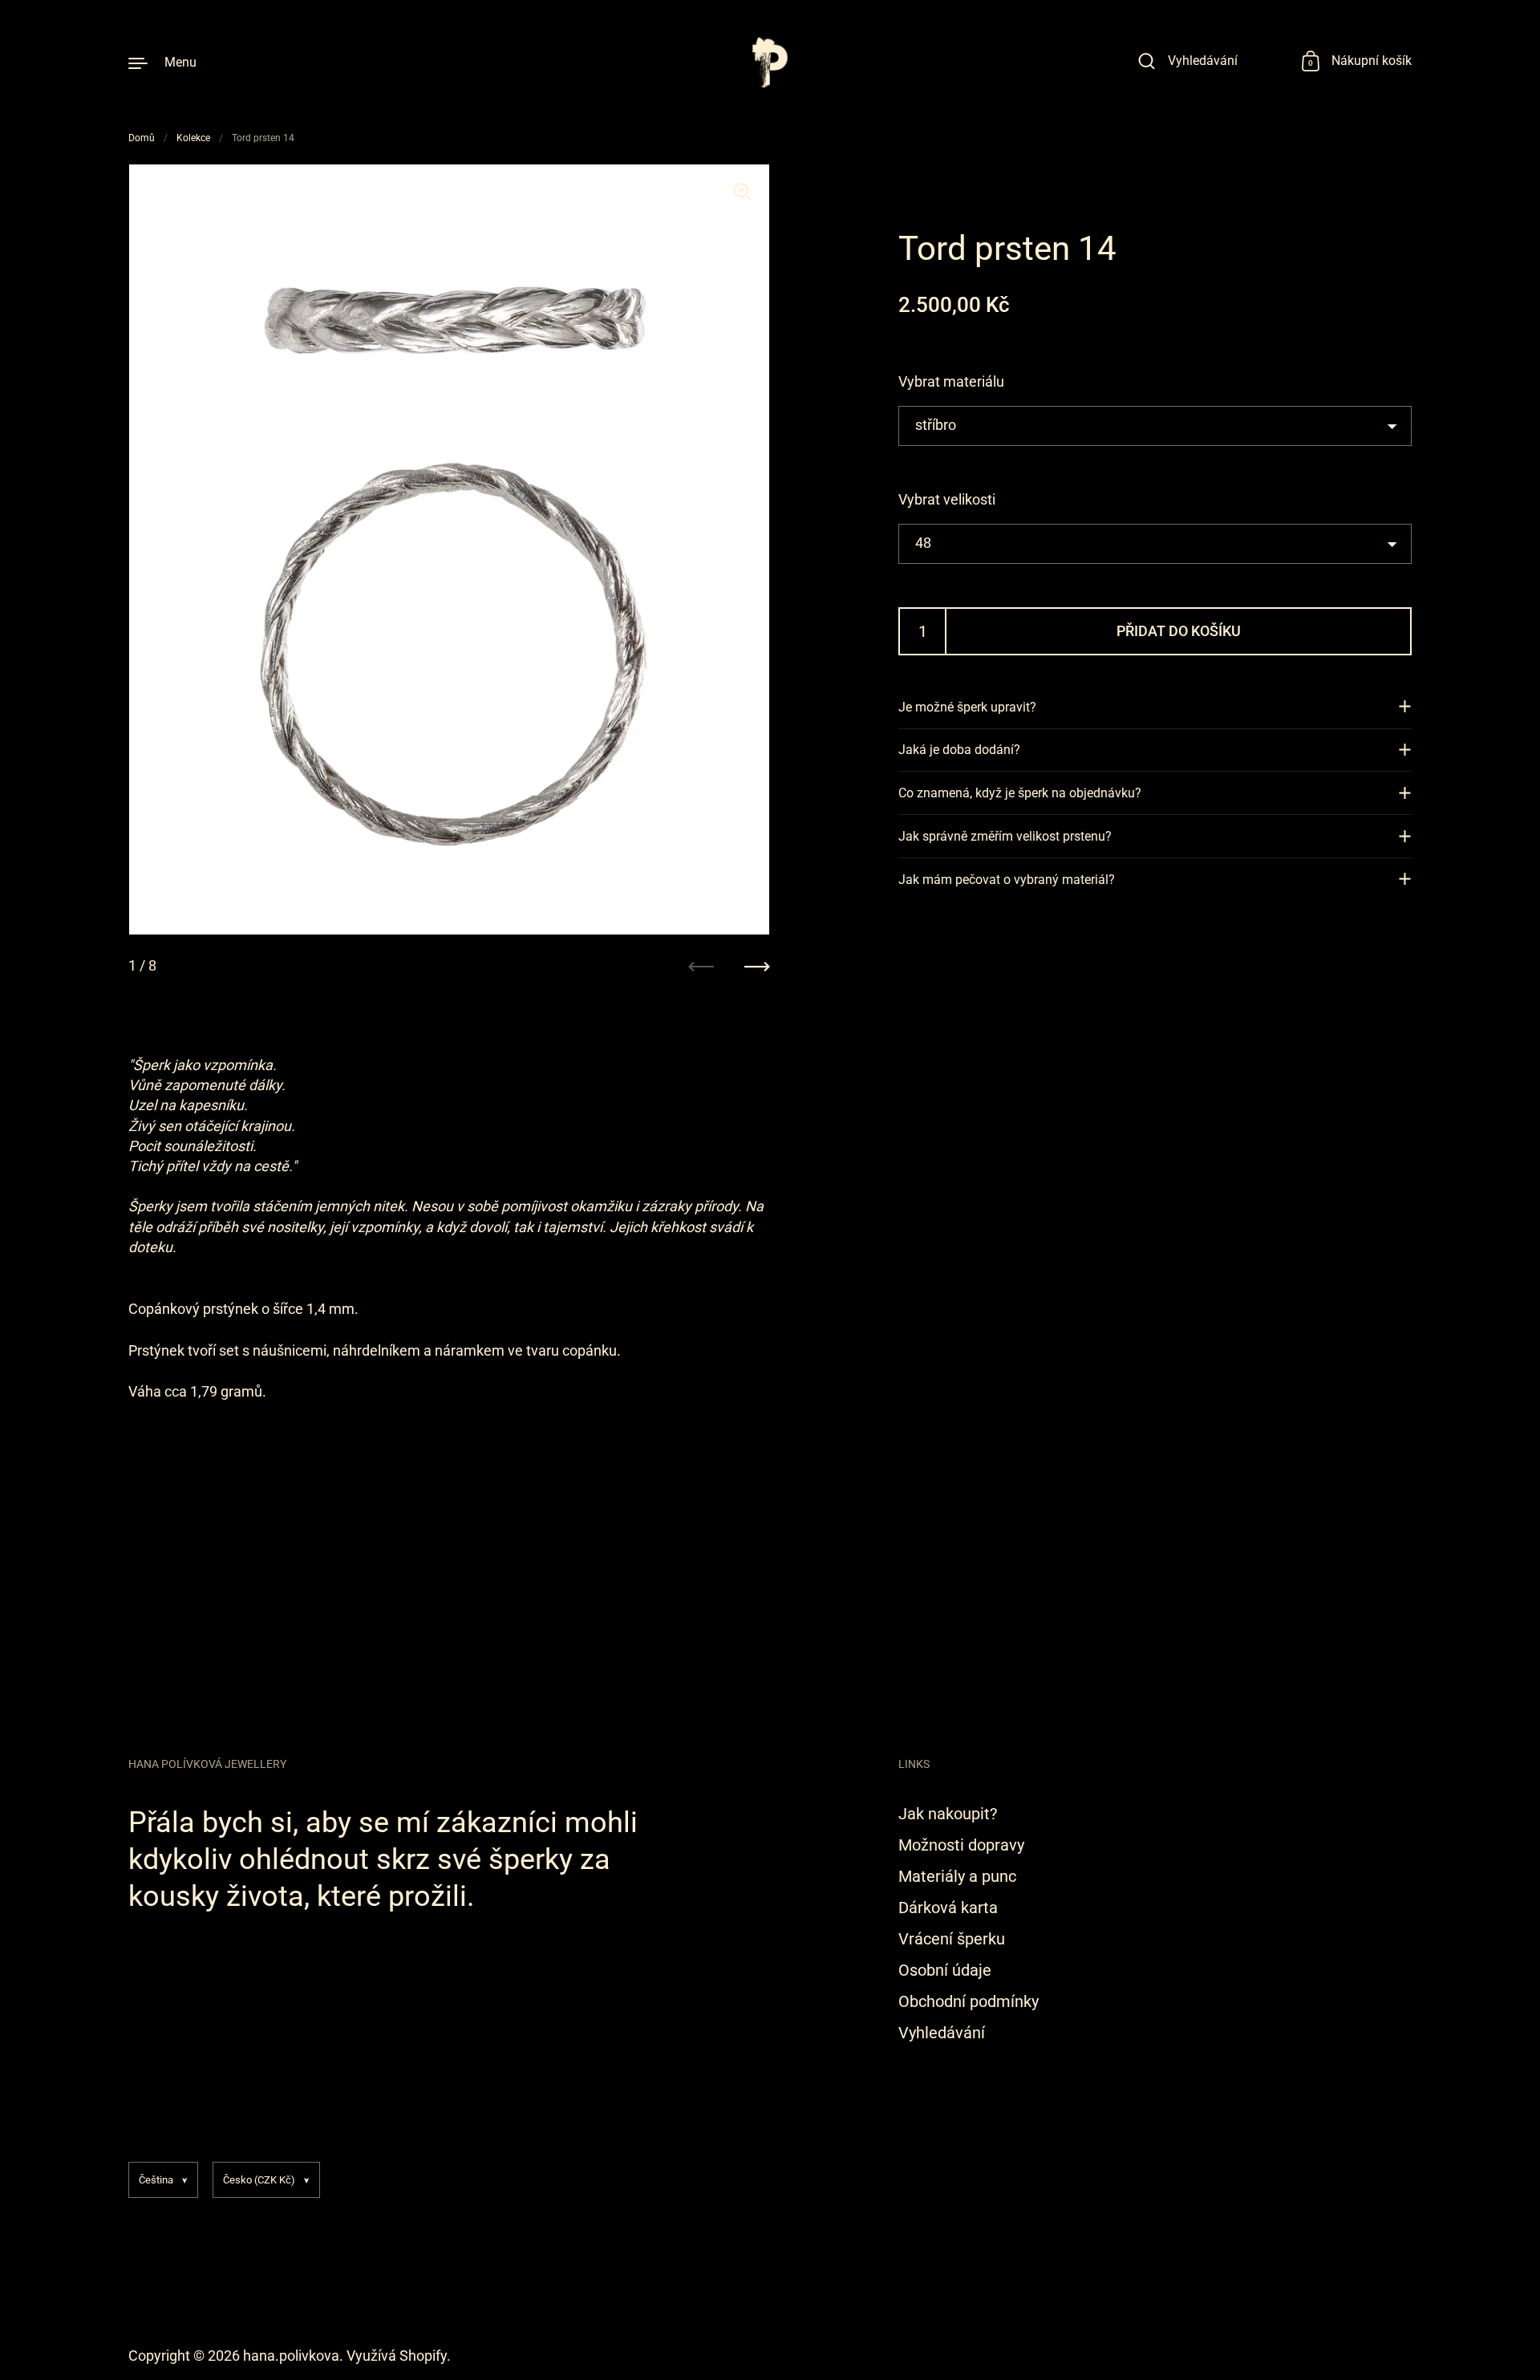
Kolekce (193, 138)
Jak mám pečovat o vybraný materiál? (1007, 879)
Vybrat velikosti (947, 499)
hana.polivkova (291, 2356)
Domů (142, 138)
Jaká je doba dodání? (959, 750)
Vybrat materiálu (951, 381)
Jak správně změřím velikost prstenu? (1005, 836)
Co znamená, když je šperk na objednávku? (1020, 793)
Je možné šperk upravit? (967, 706)
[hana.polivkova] (770, 62)
